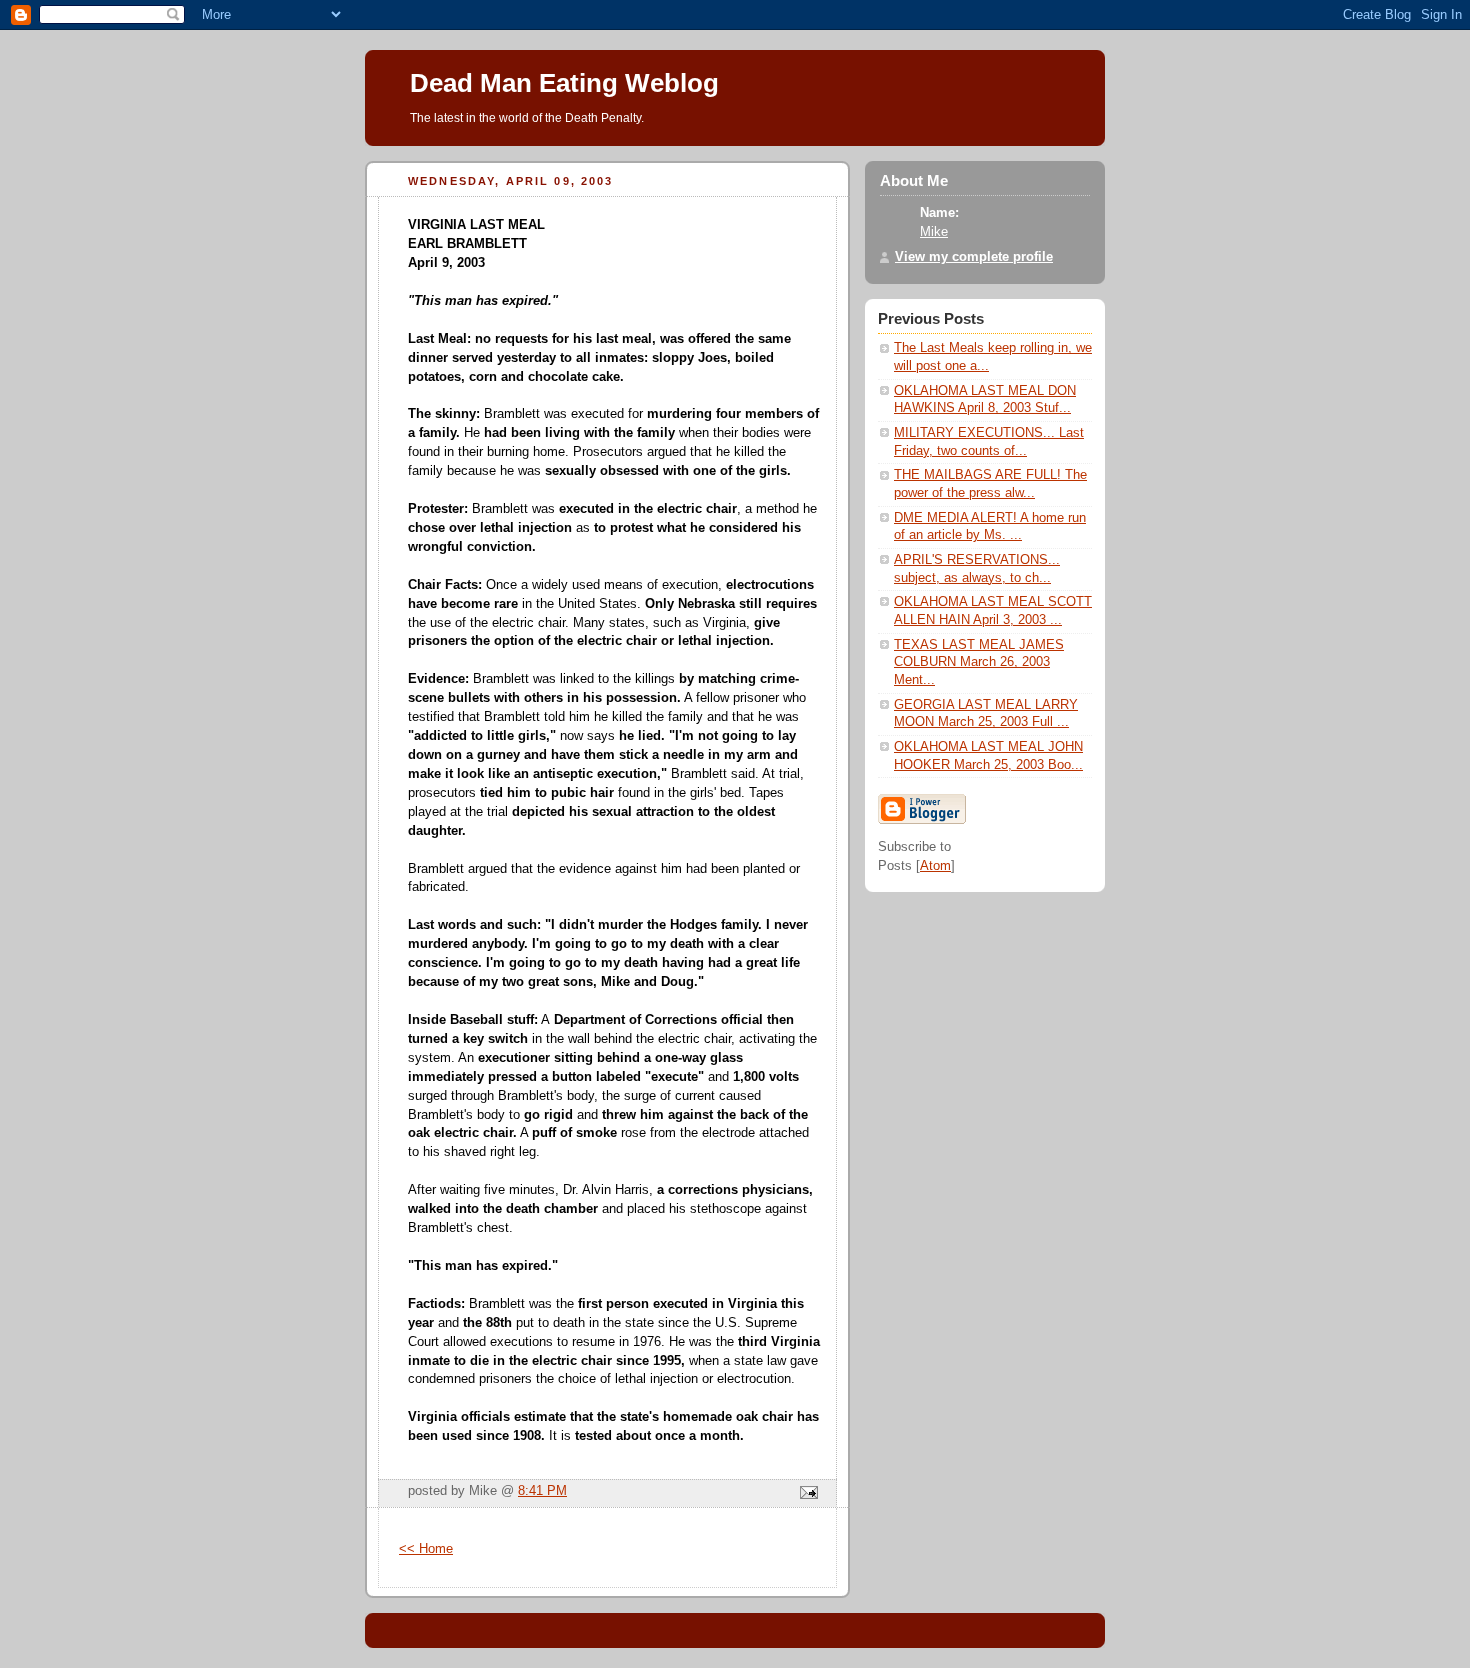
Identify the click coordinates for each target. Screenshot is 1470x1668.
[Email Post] (806, 1494)
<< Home (426, 1549)
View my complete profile (974, 257)
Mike (934, 232)
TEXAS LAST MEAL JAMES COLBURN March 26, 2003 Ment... (979, 662)
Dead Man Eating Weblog (564, 83)
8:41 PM (542, 1491)
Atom (935, 866)
